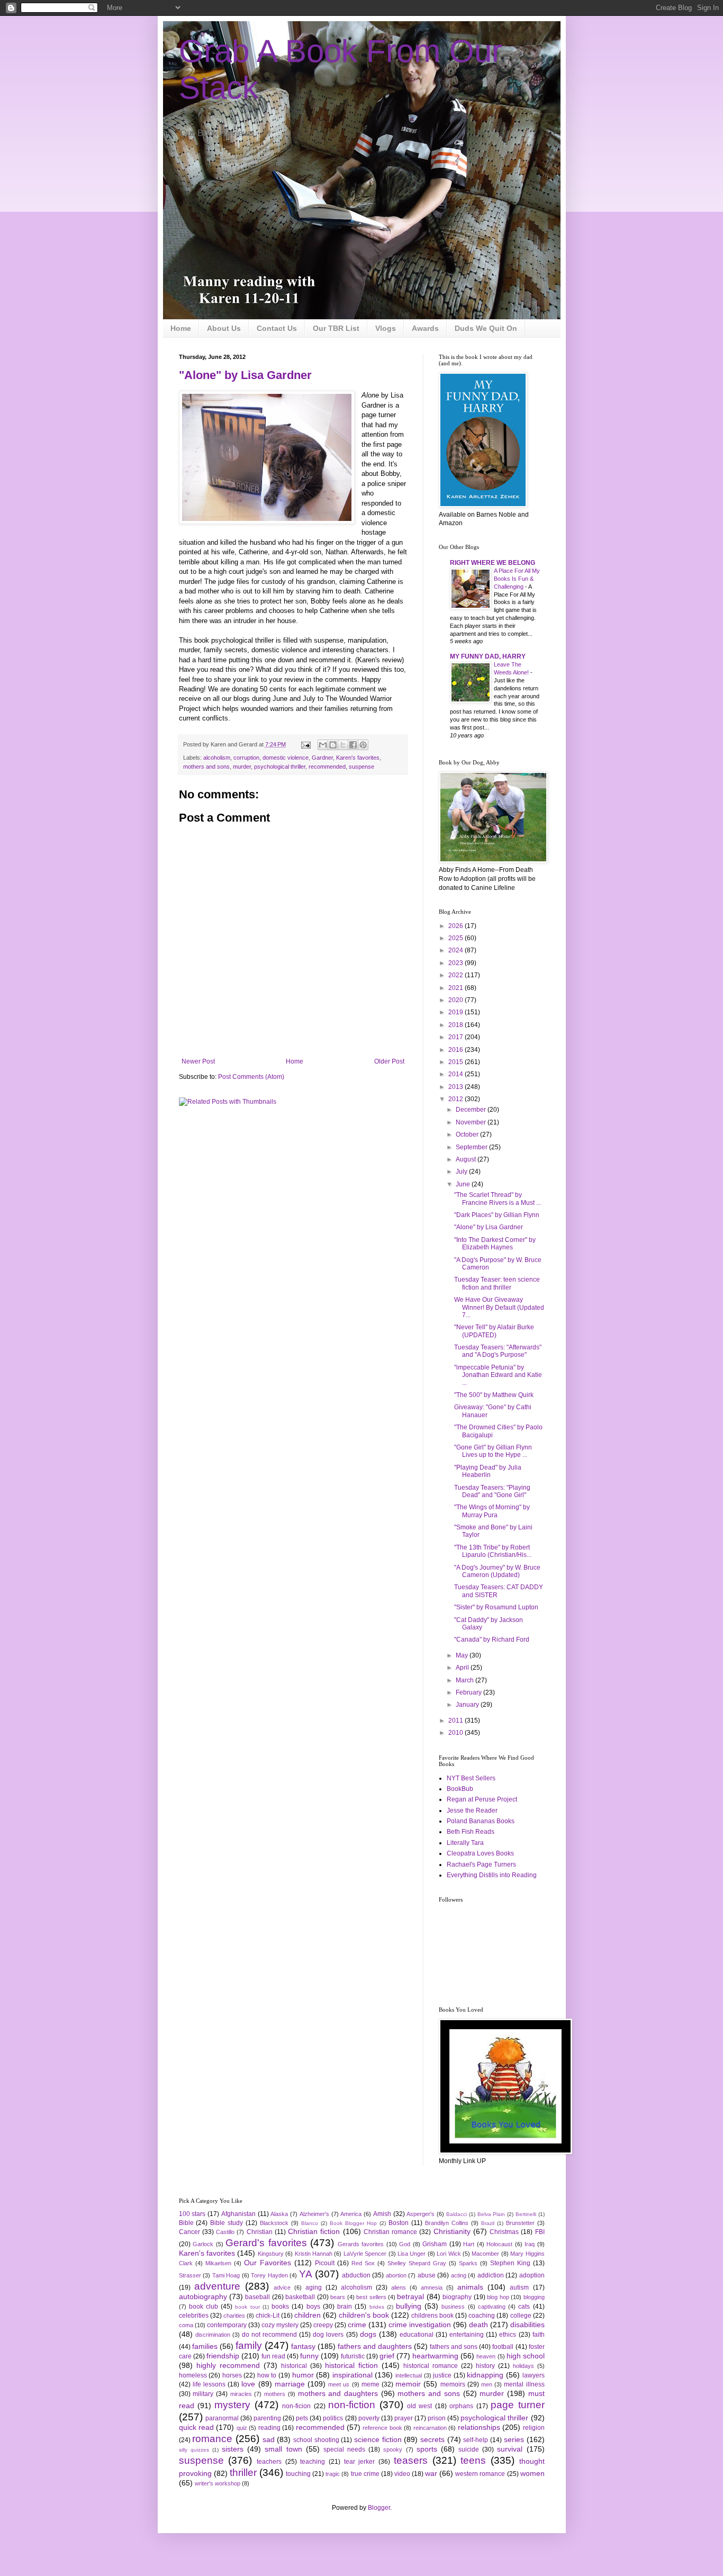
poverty (369, 2418)
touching (298, 2474)
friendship (223, 2356)
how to (267, 2375)
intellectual (409, 2375)
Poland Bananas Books (481, 1821)
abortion (396, 2275)
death (478, 2325)
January (468, 1705)
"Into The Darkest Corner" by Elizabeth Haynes (495, 1244)
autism (519, 2287)
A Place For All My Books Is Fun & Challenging (517, 579)
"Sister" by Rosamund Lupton (496, 1607)
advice (282, 2287)
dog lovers (328, 2335)
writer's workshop (218, 2483)
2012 (457, 1099)
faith (539, 2335)
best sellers (371, 2297)
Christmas (504, 2232)
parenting (267, 2418)
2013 (457, 1087)
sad (269, 2439)
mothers (275, 2394)
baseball (257, 2297)
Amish (382, 2214)
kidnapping (485, 2375)
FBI (540, 2232)
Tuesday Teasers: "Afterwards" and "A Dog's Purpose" (498, 1351)
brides (377, 2307)
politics (333, 2418)
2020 (457, 1000)
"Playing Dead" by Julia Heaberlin (488, 1471)
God (405, 2244)
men (487, 2384)
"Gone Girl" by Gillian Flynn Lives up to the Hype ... (493, 1451)
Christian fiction (314, 2231)
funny (309, 2356)
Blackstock (274, 2223)
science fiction (378, 2439)
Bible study (227, 2223)
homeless (193, 2375)
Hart (469, 2244)
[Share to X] (343, 745)
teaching (313, 2462)
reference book (382, 2428)
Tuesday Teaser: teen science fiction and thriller (497, 1283)
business (453, 2307)
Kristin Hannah (314, 2254)
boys (313, 2307)
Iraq (530, 2244)
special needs (344, 2449)
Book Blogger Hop (353, 2223)
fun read (273, 2356)
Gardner (322, 758)
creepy (323, 2325)
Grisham (435, 2244)
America (351, 2214)
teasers (411, 2460)
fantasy (303, 2346)
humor (303, 2375)
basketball (300, 2297)
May (463, 1655)
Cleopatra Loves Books (480, 1853)
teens (473, 2460)
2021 (457, 988)
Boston (399, 2223)
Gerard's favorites (266, 2243)
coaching (482, 2316)
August (467, 1159)
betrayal (410, 2296)
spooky (393, 2449)
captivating (492, 2307)
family (249, 2345)
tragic (333, 2474)
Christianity (452, 2231)
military (203, 2394)
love (248, 2384)
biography (457, 2297)
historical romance (431, 2366)
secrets (432, 2439)
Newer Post (198, 1061)
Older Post (389, 1061)
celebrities (194, 2316)
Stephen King (510, 2263)
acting (459, 2275)
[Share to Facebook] (353, 745)
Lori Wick (449, 2254)
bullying (409, 2306)
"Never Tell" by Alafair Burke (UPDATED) (494, 1331)
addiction (491, 2275)
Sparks (468, 2263)
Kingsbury (271, 2254)
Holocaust (499, 2244)
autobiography (203, 2296)
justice (442, 2375)
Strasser (190, 2275)
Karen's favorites (358, 758)
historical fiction (351, 2365)
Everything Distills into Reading (492, 1875)
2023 (457, 963)
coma (186, 2325)
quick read (196, 2427)
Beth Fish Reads (471, 1832)
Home (181, 328)
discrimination (213, 2335)
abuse (427, 2275)
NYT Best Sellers (471, 1778)
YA (306, 2274)
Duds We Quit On (486, 328)
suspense (361, 767)
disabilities (527, 2325)
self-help (476, 2440)
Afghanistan (238, 2214)
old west (419, 2406)
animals (470, 2287)
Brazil (488, 2223)
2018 (457, 1025)
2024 (457, 950)
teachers (269, 2462)
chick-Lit (268, 2316)
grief (387, 2356)
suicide (469, 2449)
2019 (457, 1012)
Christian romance (390, 2232)
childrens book (432, 2316)
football (503, 2347)
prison (437, 2418)
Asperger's (421, 2214)
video (402, 2474)
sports (427, 2449)
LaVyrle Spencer (365, 2254)
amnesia (432, 2287)
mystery (232, 2405)
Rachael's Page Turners (481, 1865)
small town (283, 2449)
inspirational (353, 2375)
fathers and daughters (375, 2346)
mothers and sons (206, 767)
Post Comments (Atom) (251, 1077)
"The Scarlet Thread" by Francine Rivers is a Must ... (498, 1199)
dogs (368, 2334)
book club (204, 2307)
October (468, 1134)
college (521, 2316)
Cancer (189, 2232)
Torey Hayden (269, 2275)
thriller (243, 2473)
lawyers (534, 2375)
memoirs (453, 2384)
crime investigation (420, 2325)
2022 (457, 975)
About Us (224, 328)
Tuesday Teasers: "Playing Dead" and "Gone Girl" (492, 1491)
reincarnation (430, 2428)
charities (234, 2316)
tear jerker (360, 2462)
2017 (457, 1037)
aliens (399, 2287)
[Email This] (323, 745)
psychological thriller (280, 767)
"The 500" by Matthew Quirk (494, 1395)
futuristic (353, 2356)
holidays (523, 2366)
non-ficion (296, 2406)
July (462, 1172)
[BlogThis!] (333, 745)
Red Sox (363, 2263)
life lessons (209, 2384)
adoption (532, 2275)
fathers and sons (454, 2347)
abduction (356, 2275)
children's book (364, 2315)
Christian (260, 2232)
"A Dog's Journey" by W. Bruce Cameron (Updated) (497, 1571)
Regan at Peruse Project (482, 1799)
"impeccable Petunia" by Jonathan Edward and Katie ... (498, 1375)
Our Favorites (268, 2263)
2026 (457, 926)
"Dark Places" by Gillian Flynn (497, 1215)
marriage (290, 2384)
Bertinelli (526, 2214)
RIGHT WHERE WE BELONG (492, 563)
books (280, 2307)
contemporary (227, 2325)
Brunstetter (520, 2223)
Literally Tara (465, 1843)
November (472, 1122)
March (466, 1680)
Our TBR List (336, 328)
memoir (408, 2384)
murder (242, 767)
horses (232, 2375)
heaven (486, 2356)
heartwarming (435, 2356)
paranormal (222, 2418)
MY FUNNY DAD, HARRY (488, 656)
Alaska (279, 2214)
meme (370, 2384)
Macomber (485, 2254)
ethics (508, 2335)
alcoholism (217, 758)
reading (269, 2428)
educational (417, 2335)
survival (510, 2449)
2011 (457, 1721)
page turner (517, 2405)
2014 (457, 1074)
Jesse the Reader (472, 1811)
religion (534, 2428)
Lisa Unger (412, 2254)
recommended (327, 767)
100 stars (192, 2214)
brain (345, 2307)
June (464, 1184)
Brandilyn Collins (447, 2223)
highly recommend (228, 2365)
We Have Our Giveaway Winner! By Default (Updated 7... (499, 1307)
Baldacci (457, 2214)
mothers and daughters (338, 2393)
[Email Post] (305, 744)
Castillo (225, 2232)
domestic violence (286, 758)
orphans (461, 2406)
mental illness (524, 2384)
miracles (241, 2394)
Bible (186, 2223)
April (463, 1668)
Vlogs (386, 328)
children (308, 2315)
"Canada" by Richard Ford (492, 1640)
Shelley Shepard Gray (417, 2263)
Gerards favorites (361, 2244)
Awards (425, 328)
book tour (247, 2307)
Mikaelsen (218, 2263)
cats (524, 2307)
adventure (217, 2286)
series (514, 2439)
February (469, 1692)
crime (357, 2325)
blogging (534, 2297)
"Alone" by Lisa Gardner (245, 375)
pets (302, 2418)
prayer (404, 2418)
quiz (242, 2428)
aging (314, 2287)
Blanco (310, 2223)
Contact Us (277, 328)
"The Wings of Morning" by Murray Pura (492, 1511)
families (205, 2346)
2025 (457, 938)
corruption (246, 758)
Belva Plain (491, 2214)
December (472, 1110)
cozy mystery (280, 2325)
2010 (457, 1733)
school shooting (316, 2440)
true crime (365, 2474)
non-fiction (352, 2405)
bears (338, 2297)
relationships (479, 2427)
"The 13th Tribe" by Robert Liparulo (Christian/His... (493, 1551)
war (431, 2473)
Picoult (325, 2263)
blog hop (498, 2297)
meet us (339, 2384)
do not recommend (269, 2335)
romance (212, 2439)
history (485, 2366)
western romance (480, 2474)
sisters (233, 2449)
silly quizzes (194, 2450)
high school (526, 2356)
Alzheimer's (314, 2214)
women (532, 2473)
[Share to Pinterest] (363, 745)
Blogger (379, 2508)
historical (294, 2366)
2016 (457, 1050)
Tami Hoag (226, 2275)
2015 (457, 1062)
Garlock (203, 2244)
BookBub (460, 1789)
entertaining (467, 2335)
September (472, 1147)
